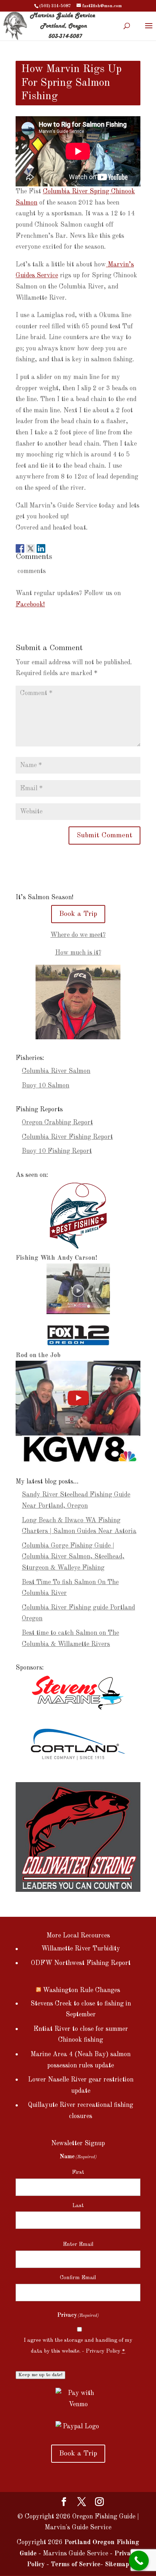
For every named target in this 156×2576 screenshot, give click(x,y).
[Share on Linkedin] (41, 546)
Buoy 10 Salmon (46, 1086)
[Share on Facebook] (20, 546)
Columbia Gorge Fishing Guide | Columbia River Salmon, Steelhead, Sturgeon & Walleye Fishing (73, 1557)
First (78, 2173)
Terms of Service (76, 2564)
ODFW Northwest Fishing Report (81, 1963)
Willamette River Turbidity (81, 1949)
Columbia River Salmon (56, 1071)
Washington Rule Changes (81, 1990)
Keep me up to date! (40, 2375)
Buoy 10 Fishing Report (57, 1151)
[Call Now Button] (139, 2561)
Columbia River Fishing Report (67, 1137)
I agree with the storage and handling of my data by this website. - (78, 2346)
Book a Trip (78, 914)
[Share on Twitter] (30, 546)
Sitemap (117, 2564)
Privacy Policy (103, 2351)
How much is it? (78, 953)
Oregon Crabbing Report (57, 1123)
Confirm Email (78, 2278)
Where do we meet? (78, 935)
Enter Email (78, 2245)
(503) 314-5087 (55, 6)
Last (78, 2206)
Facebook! (30, 605)
